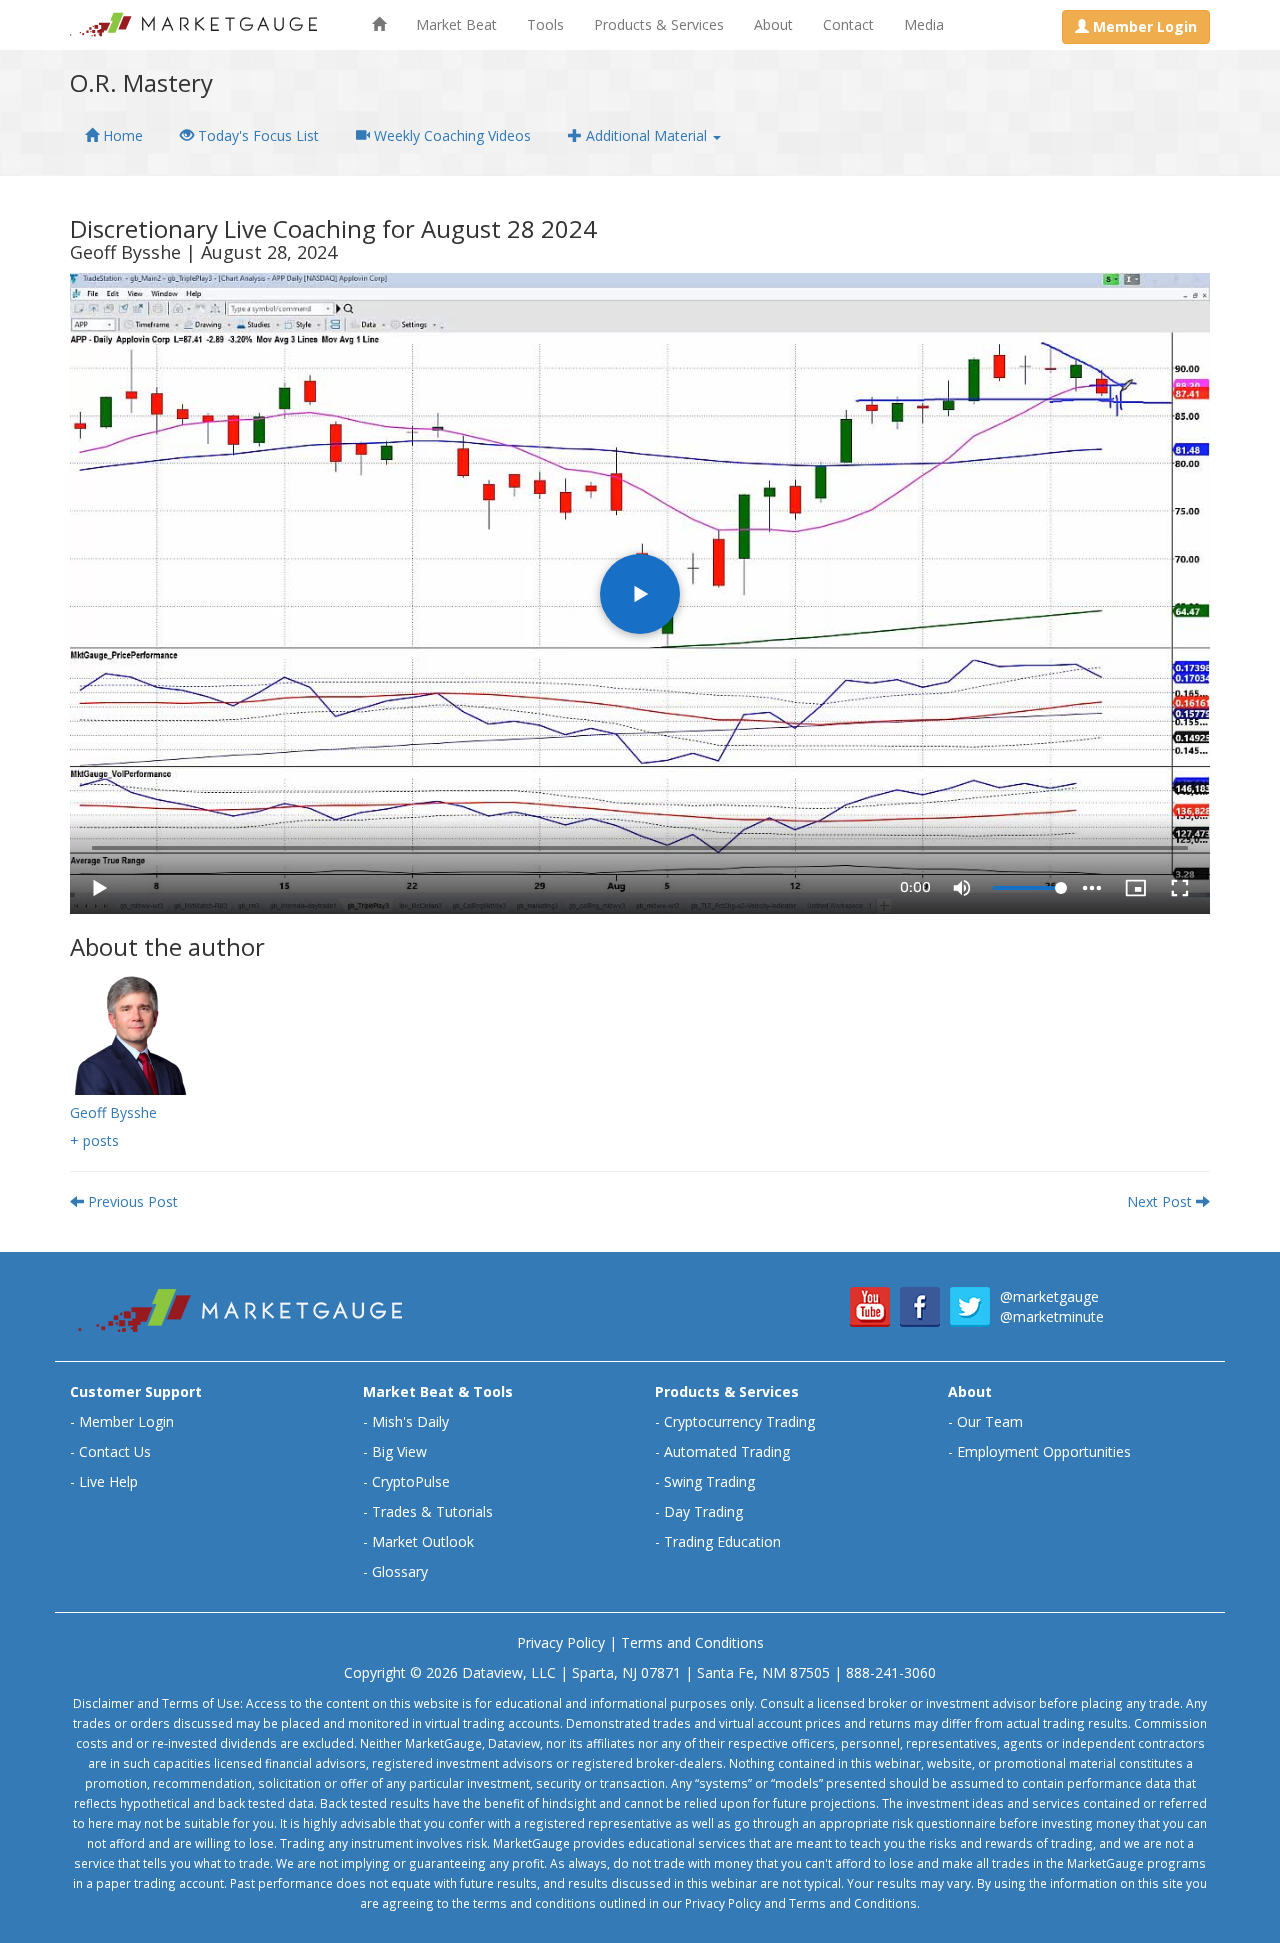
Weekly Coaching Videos (450, 135)
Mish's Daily (410, 1421)
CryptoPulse (411, 1481)
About (773, 24)
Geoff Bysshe (113, 1112)
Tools (545, 24)
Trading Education (722, 1541)
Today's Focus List (256, 135)
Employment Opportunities (1044, 1451)
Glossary (400, 1571)
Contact (848, 24)
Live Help (108, 1481)
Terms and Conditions (692, 1642)
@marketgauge (1049, 1296)
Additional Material (646, 135)
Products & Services (659, 24)
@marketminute (1052, 1316)
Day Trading (703, 1511)
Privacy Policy (561, 1642)
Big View (399, 1451)
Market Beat (456, 24)
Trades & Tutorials (432, 1511)
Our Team (990, 1421)
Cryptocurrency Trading (739, 1421)
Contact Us (115, 1451)
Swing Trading (709, 1481)
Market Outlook (423, 1541)
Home (121, 135)
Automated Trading (727, 1451)
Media (924, 24)
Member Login (126, 1421)
